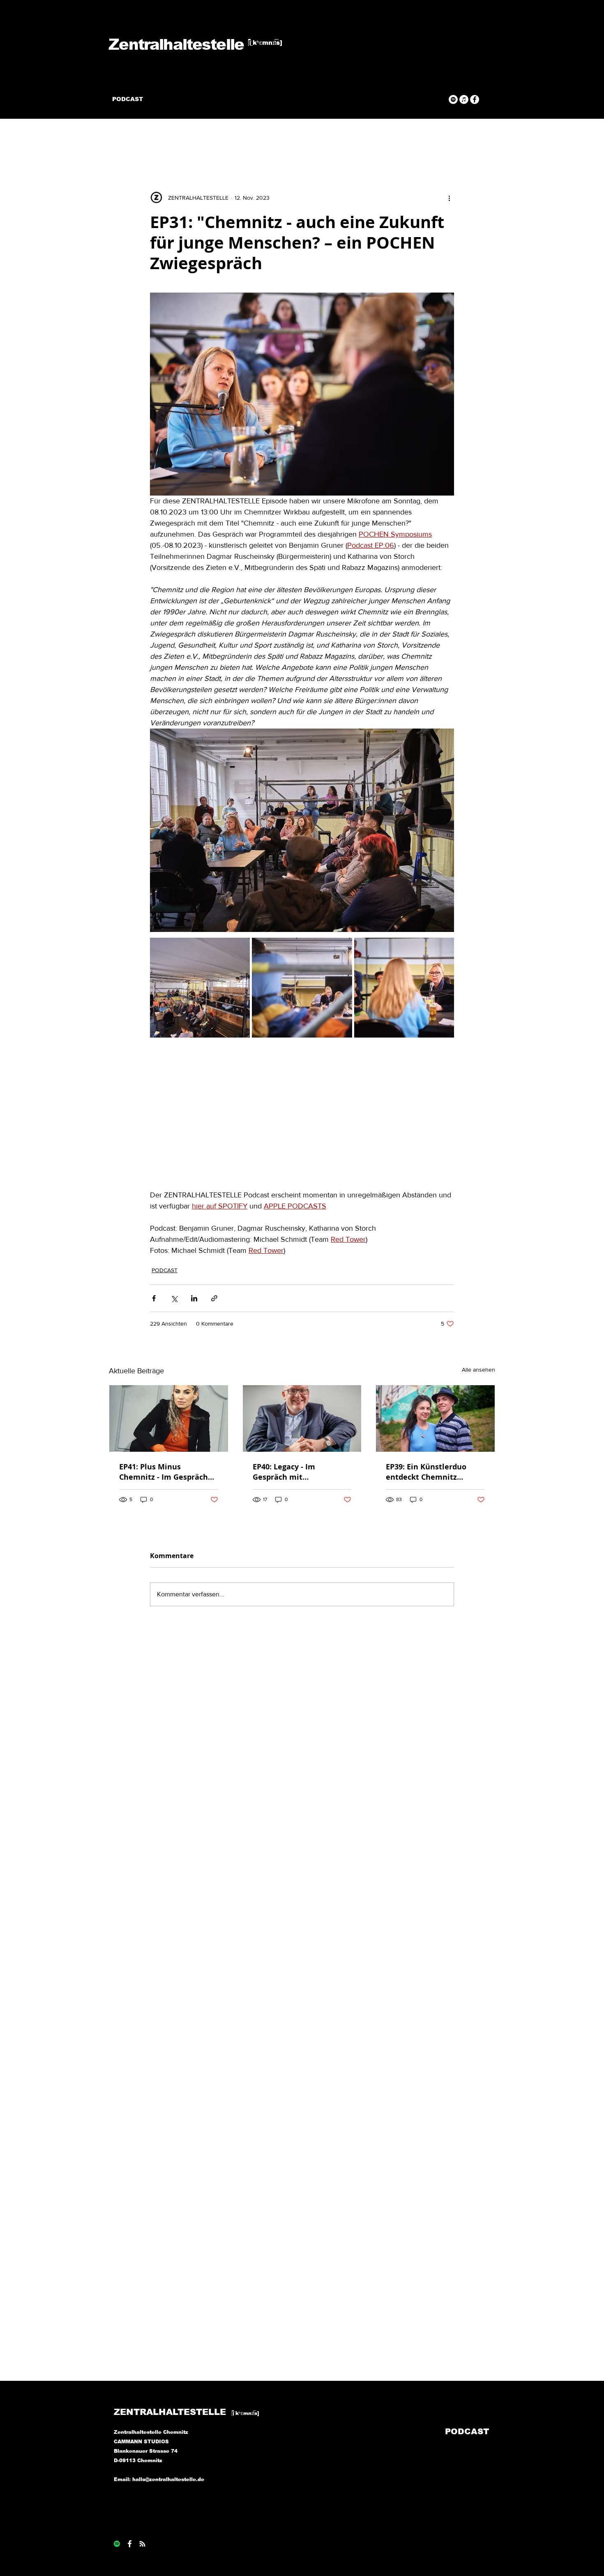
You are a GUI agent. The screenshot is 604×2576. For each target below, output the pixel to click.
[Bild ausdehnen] (200, 988)
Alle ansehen (478, 1370)
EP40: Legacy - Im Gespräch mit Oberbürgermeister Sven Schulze (299, 1472)
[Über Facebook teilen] (154, 1298)
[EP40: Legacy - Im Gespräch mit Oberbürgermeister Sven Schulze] (302, 1418)
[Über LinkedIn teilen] (194, 1298)
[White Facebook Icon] (130, 2544)
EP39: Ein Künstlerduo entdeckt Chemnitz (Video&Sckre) (426, 1472)
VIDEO (136, 141)
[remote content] (302, 1116)
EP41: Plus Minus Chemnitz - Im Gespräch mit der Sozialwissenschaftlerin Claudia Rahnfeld (164, 1472)
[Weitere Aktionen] (449, 198)
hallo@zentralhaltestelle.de (168, 2479)
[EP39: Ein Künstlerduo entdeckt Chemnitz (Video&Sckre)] (435, 1418)
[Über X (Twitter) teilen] (174, 1298)
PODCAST (176, 141)
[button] (485, 141)
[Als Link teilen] (214, 1298)
